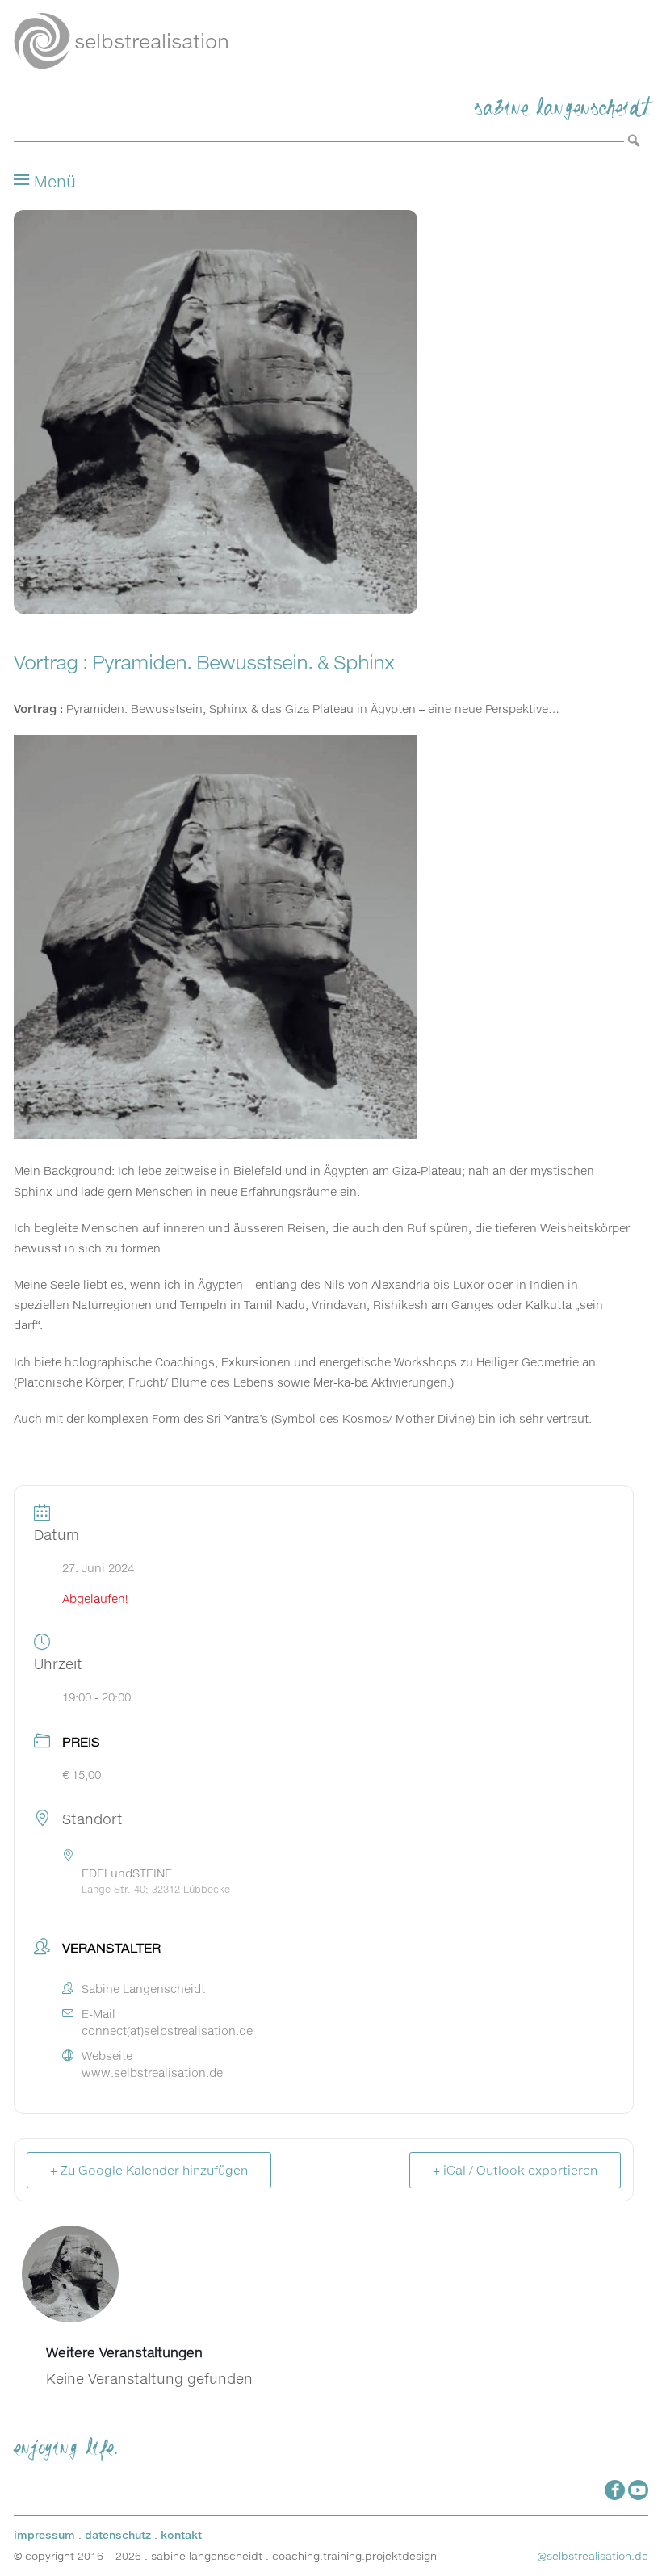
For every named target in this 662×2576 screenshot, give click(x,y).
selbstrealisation (152, 41)
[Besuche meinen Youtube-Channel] (638, 2490)
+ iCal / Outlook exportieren (515, 2170)
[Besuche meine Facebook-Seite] (615, 2490)
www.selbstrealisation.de (152, 2073)
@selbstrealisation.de (593, 2556)
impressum (44, 2535)
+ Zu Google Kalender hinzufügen (149, 2170)
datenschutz (118, 2535)
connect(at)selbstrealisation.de (167, 2031)
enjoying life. (66, 2444)
